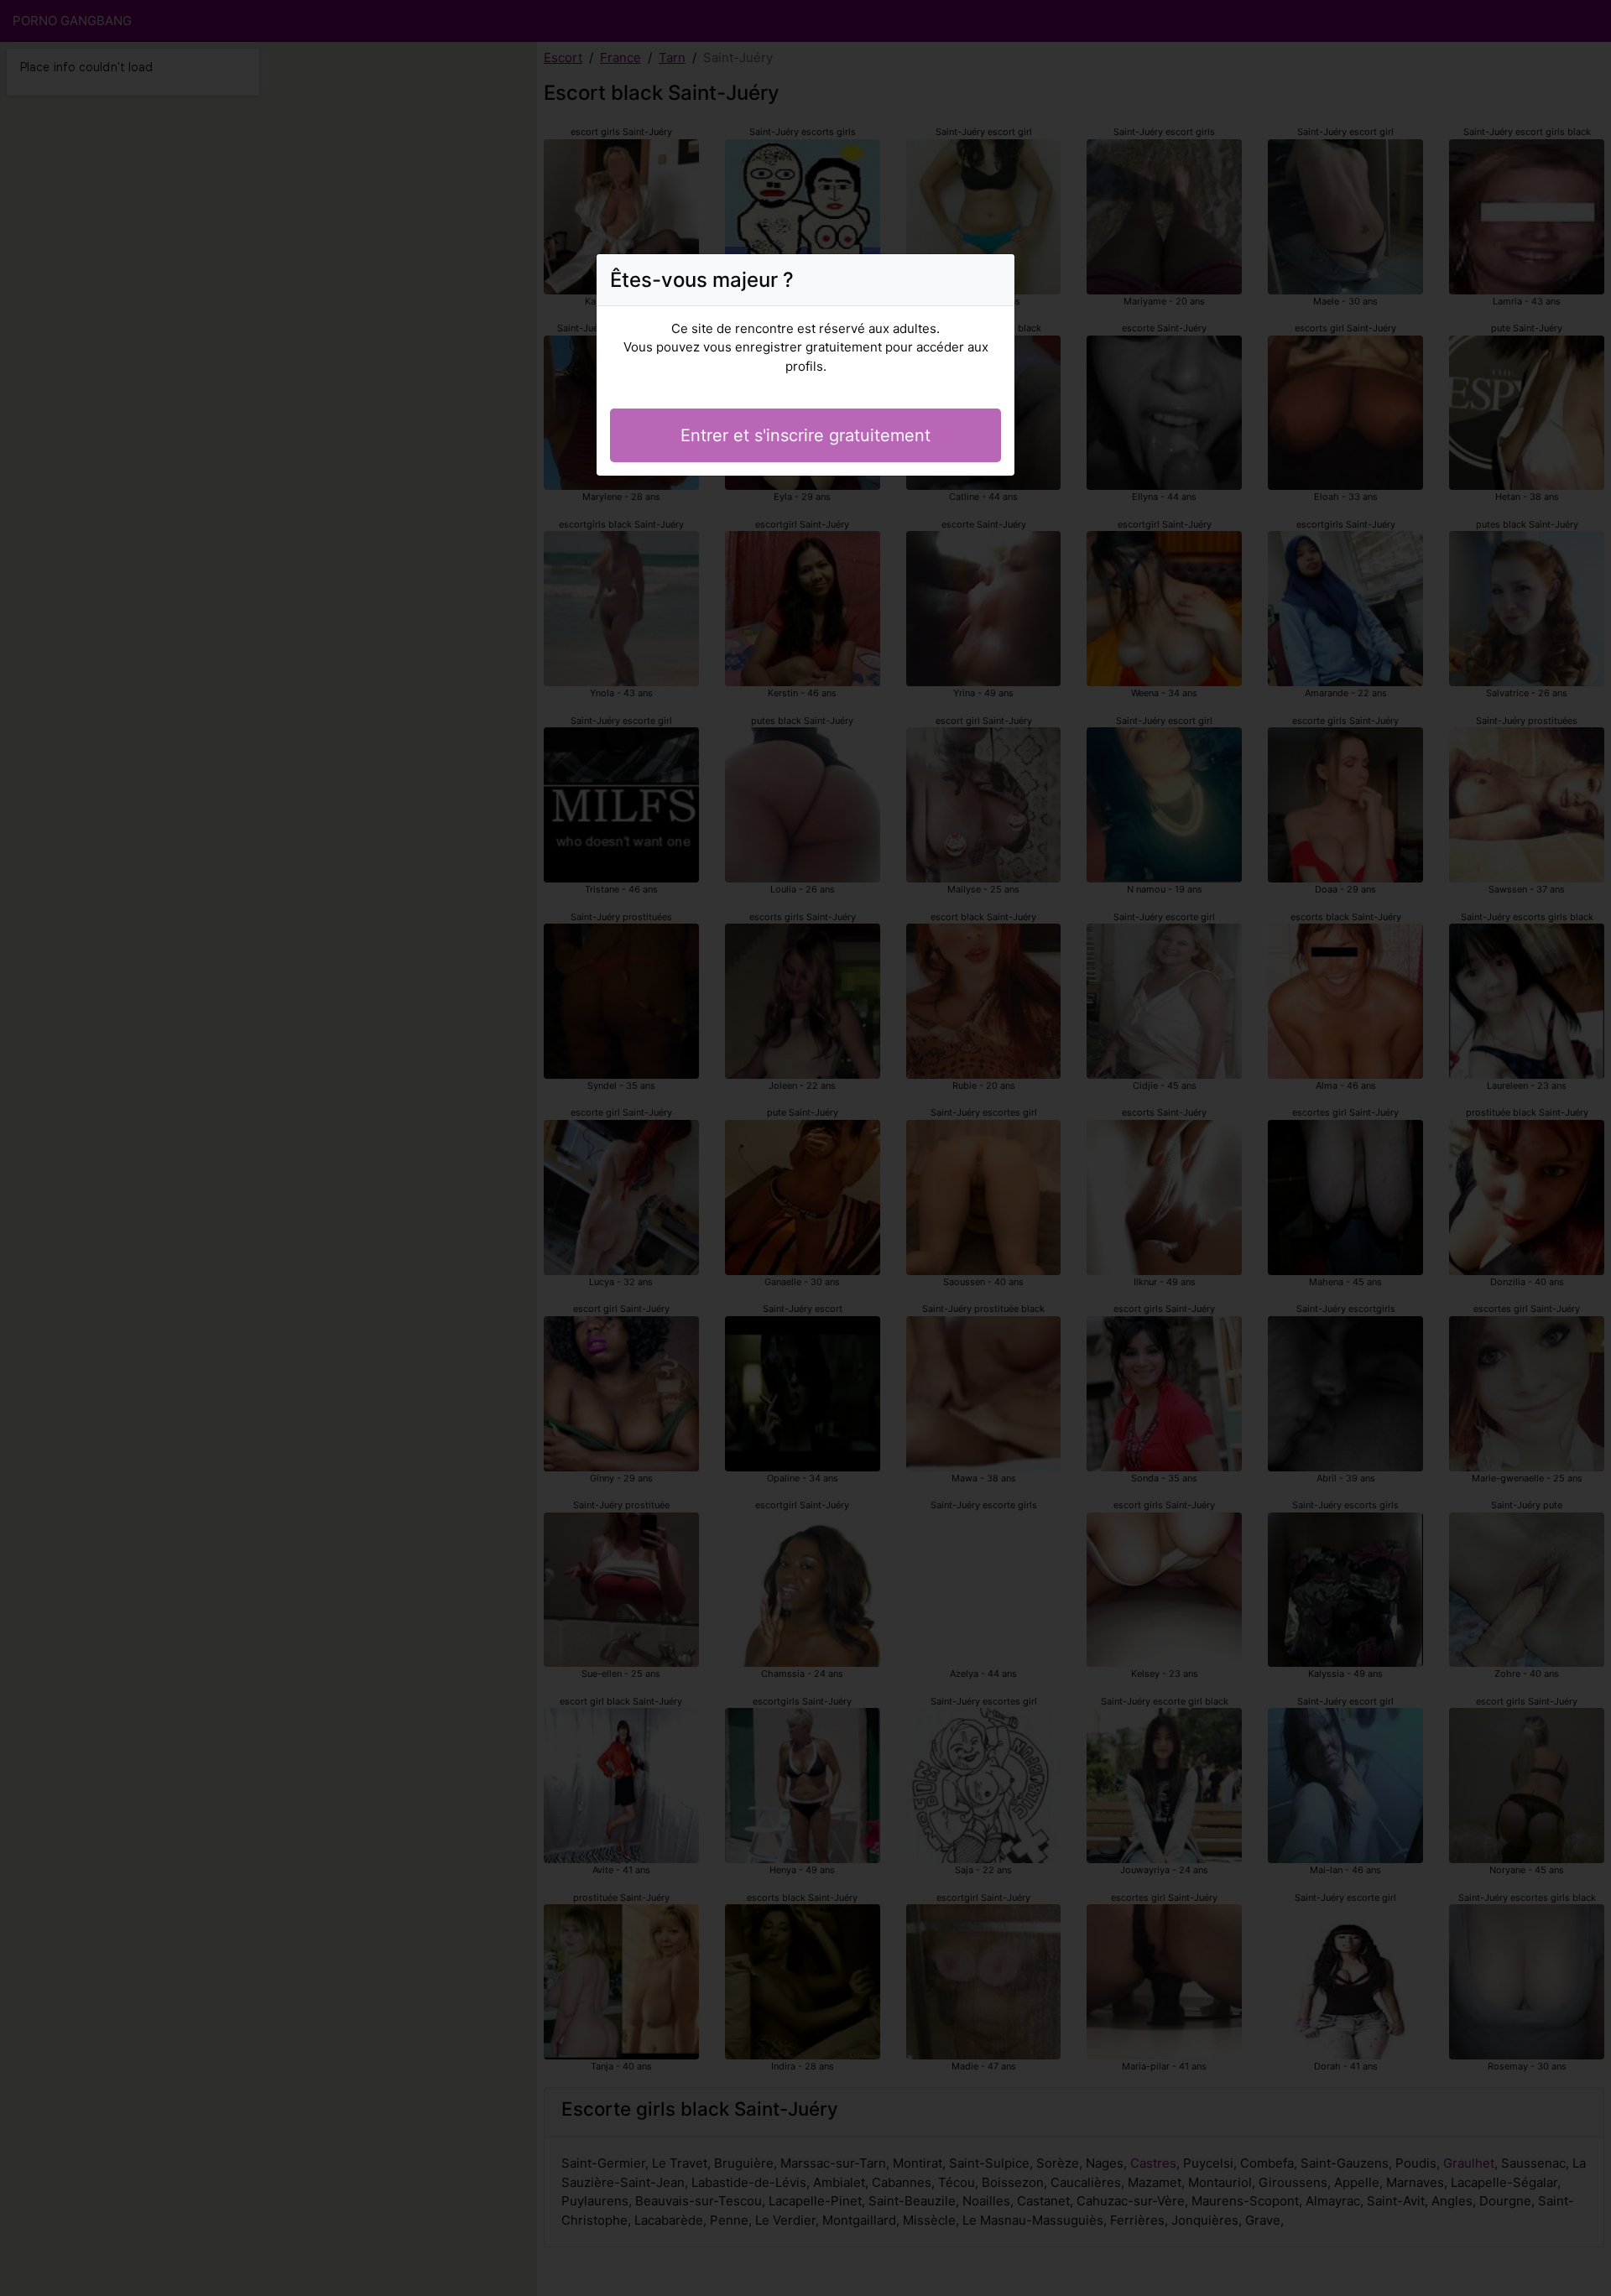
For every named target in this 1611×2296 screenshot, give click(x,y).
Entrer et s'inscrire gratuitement (805, 435)
